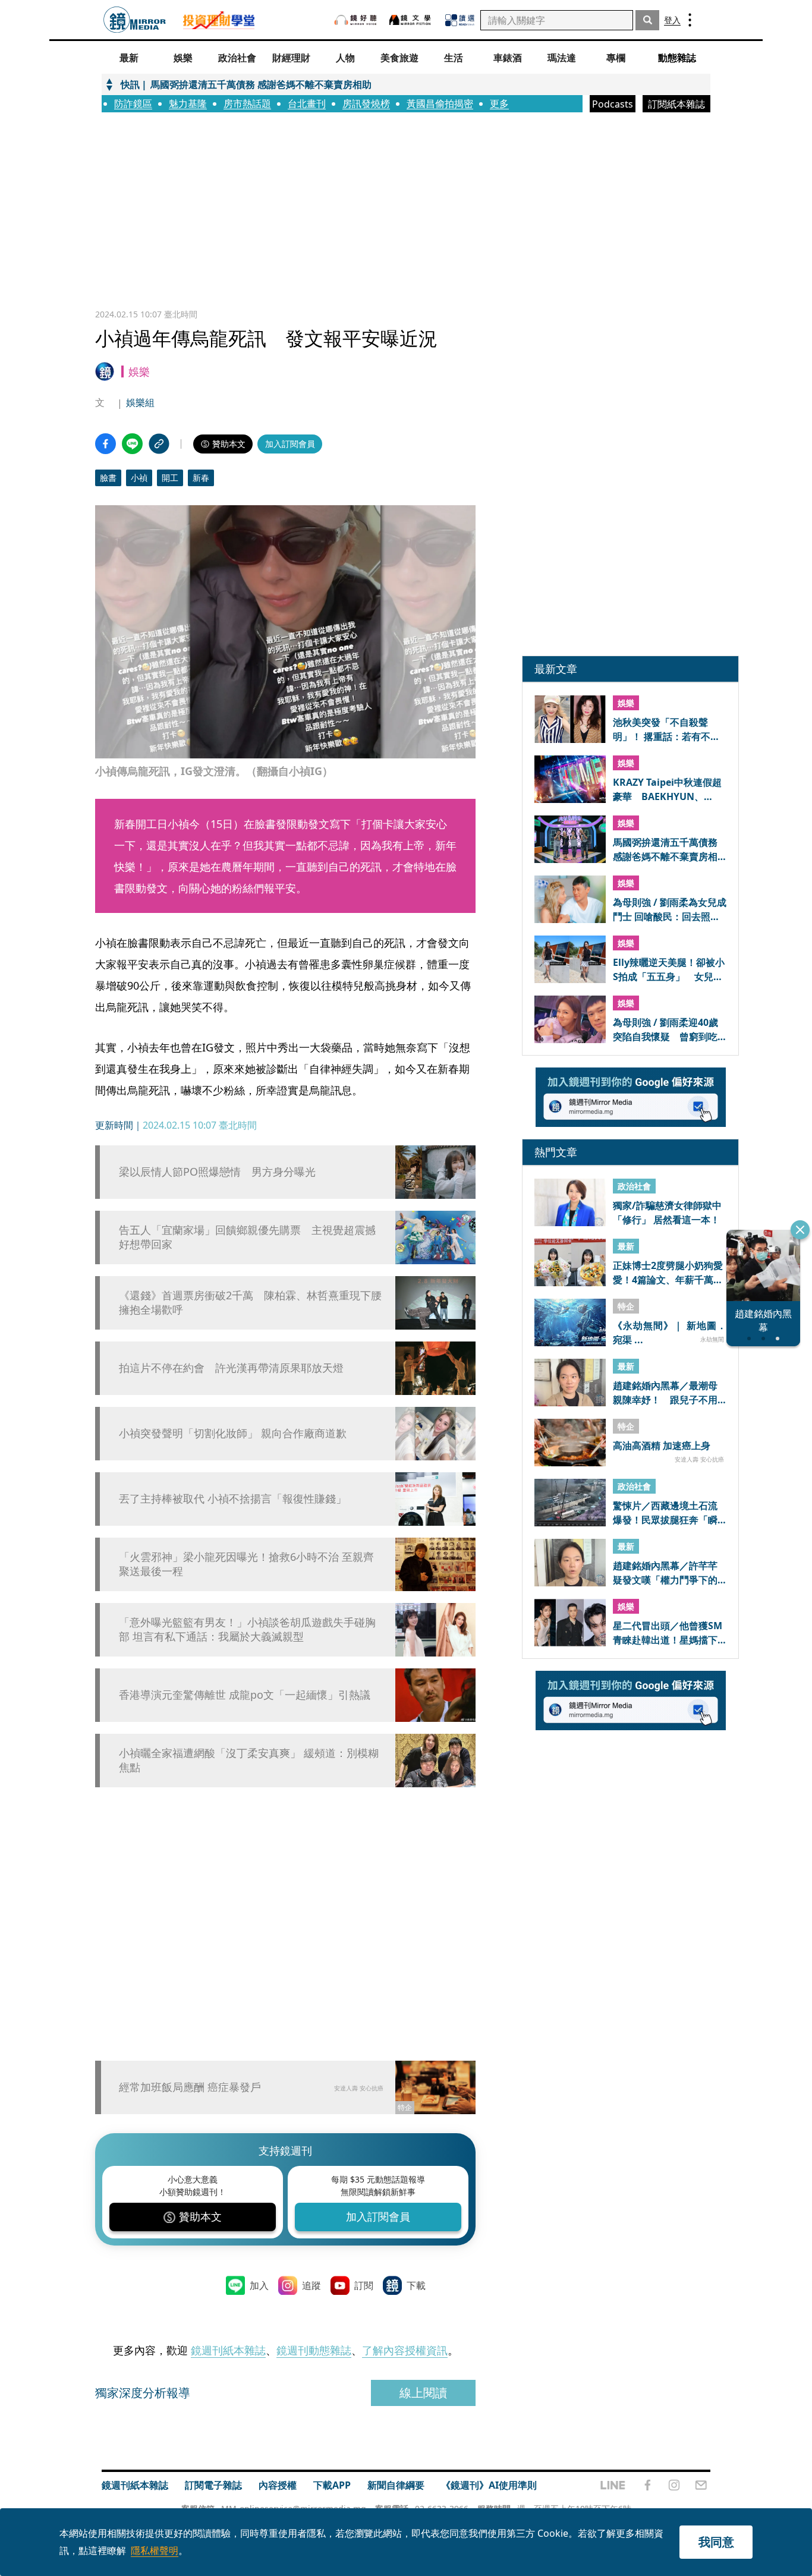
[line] (613, 2485)
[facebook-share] (106, 444)
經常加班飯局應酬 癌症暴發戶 (190, 2087)
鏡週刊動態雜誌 (314, 2350)
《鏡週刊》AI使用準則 (489, 2485)
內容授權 (278, 2485)
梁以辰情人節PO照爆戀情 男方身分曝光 (217, 1172)
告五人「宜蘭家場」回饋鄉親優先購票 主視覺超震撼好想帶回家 (247, 1237)
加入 (259, 2285)
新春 (201, 478)
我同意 (716, 2542)
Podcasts (613, 104)
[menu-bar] (690, 20)
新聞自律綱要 (396, 2485)
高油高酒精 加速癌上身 (662, 1446)
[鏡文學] (411, 20)
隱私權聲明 (155, 2550)
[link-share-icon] (159, 444)
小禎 (139, 478)
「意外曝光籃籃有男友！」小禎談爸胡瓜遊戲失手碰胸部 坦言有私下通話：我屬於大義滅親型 (247, 1629)
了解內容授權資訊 (405, 2350)
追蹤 (311, 2285)
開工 (170, 478)
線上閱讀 (423, 2393)
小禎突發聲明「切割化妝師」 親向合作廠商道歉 (233, 1433)
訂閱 (364, 2285)
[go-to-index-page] (135, 20)
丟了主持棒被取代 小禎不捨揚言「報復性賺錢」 (233, 1499)
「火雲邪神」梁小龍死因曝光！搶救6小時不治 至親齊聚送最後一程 (246, 1564)
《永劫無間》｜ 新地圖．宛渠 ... (670, 1332)
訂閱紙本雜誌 (676, 104)
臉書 (108, 478)
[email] (701, 2485)
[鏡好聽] (355, 20)
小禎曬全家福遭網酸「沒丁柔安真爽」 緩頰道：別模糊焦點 (249, 1760)
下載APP (332, 2485)
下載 (416, 2285)
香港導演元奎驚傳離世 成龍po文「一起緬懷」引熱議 (245, 1695)
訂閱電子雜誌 (213, 2485)
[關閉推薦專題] (800, 1230)
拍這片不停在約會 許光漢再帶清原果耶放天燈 (231, 1368)
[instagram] (674, 2485)
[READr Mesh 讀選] (460, 20)
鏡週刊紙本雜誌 (228, 2350)
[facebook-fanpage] (647, 2485)
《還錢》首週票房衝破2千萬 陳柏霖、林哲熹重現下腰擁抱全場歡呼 (250, 1302)
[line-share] (132, 444)
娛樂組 (140, 402)
